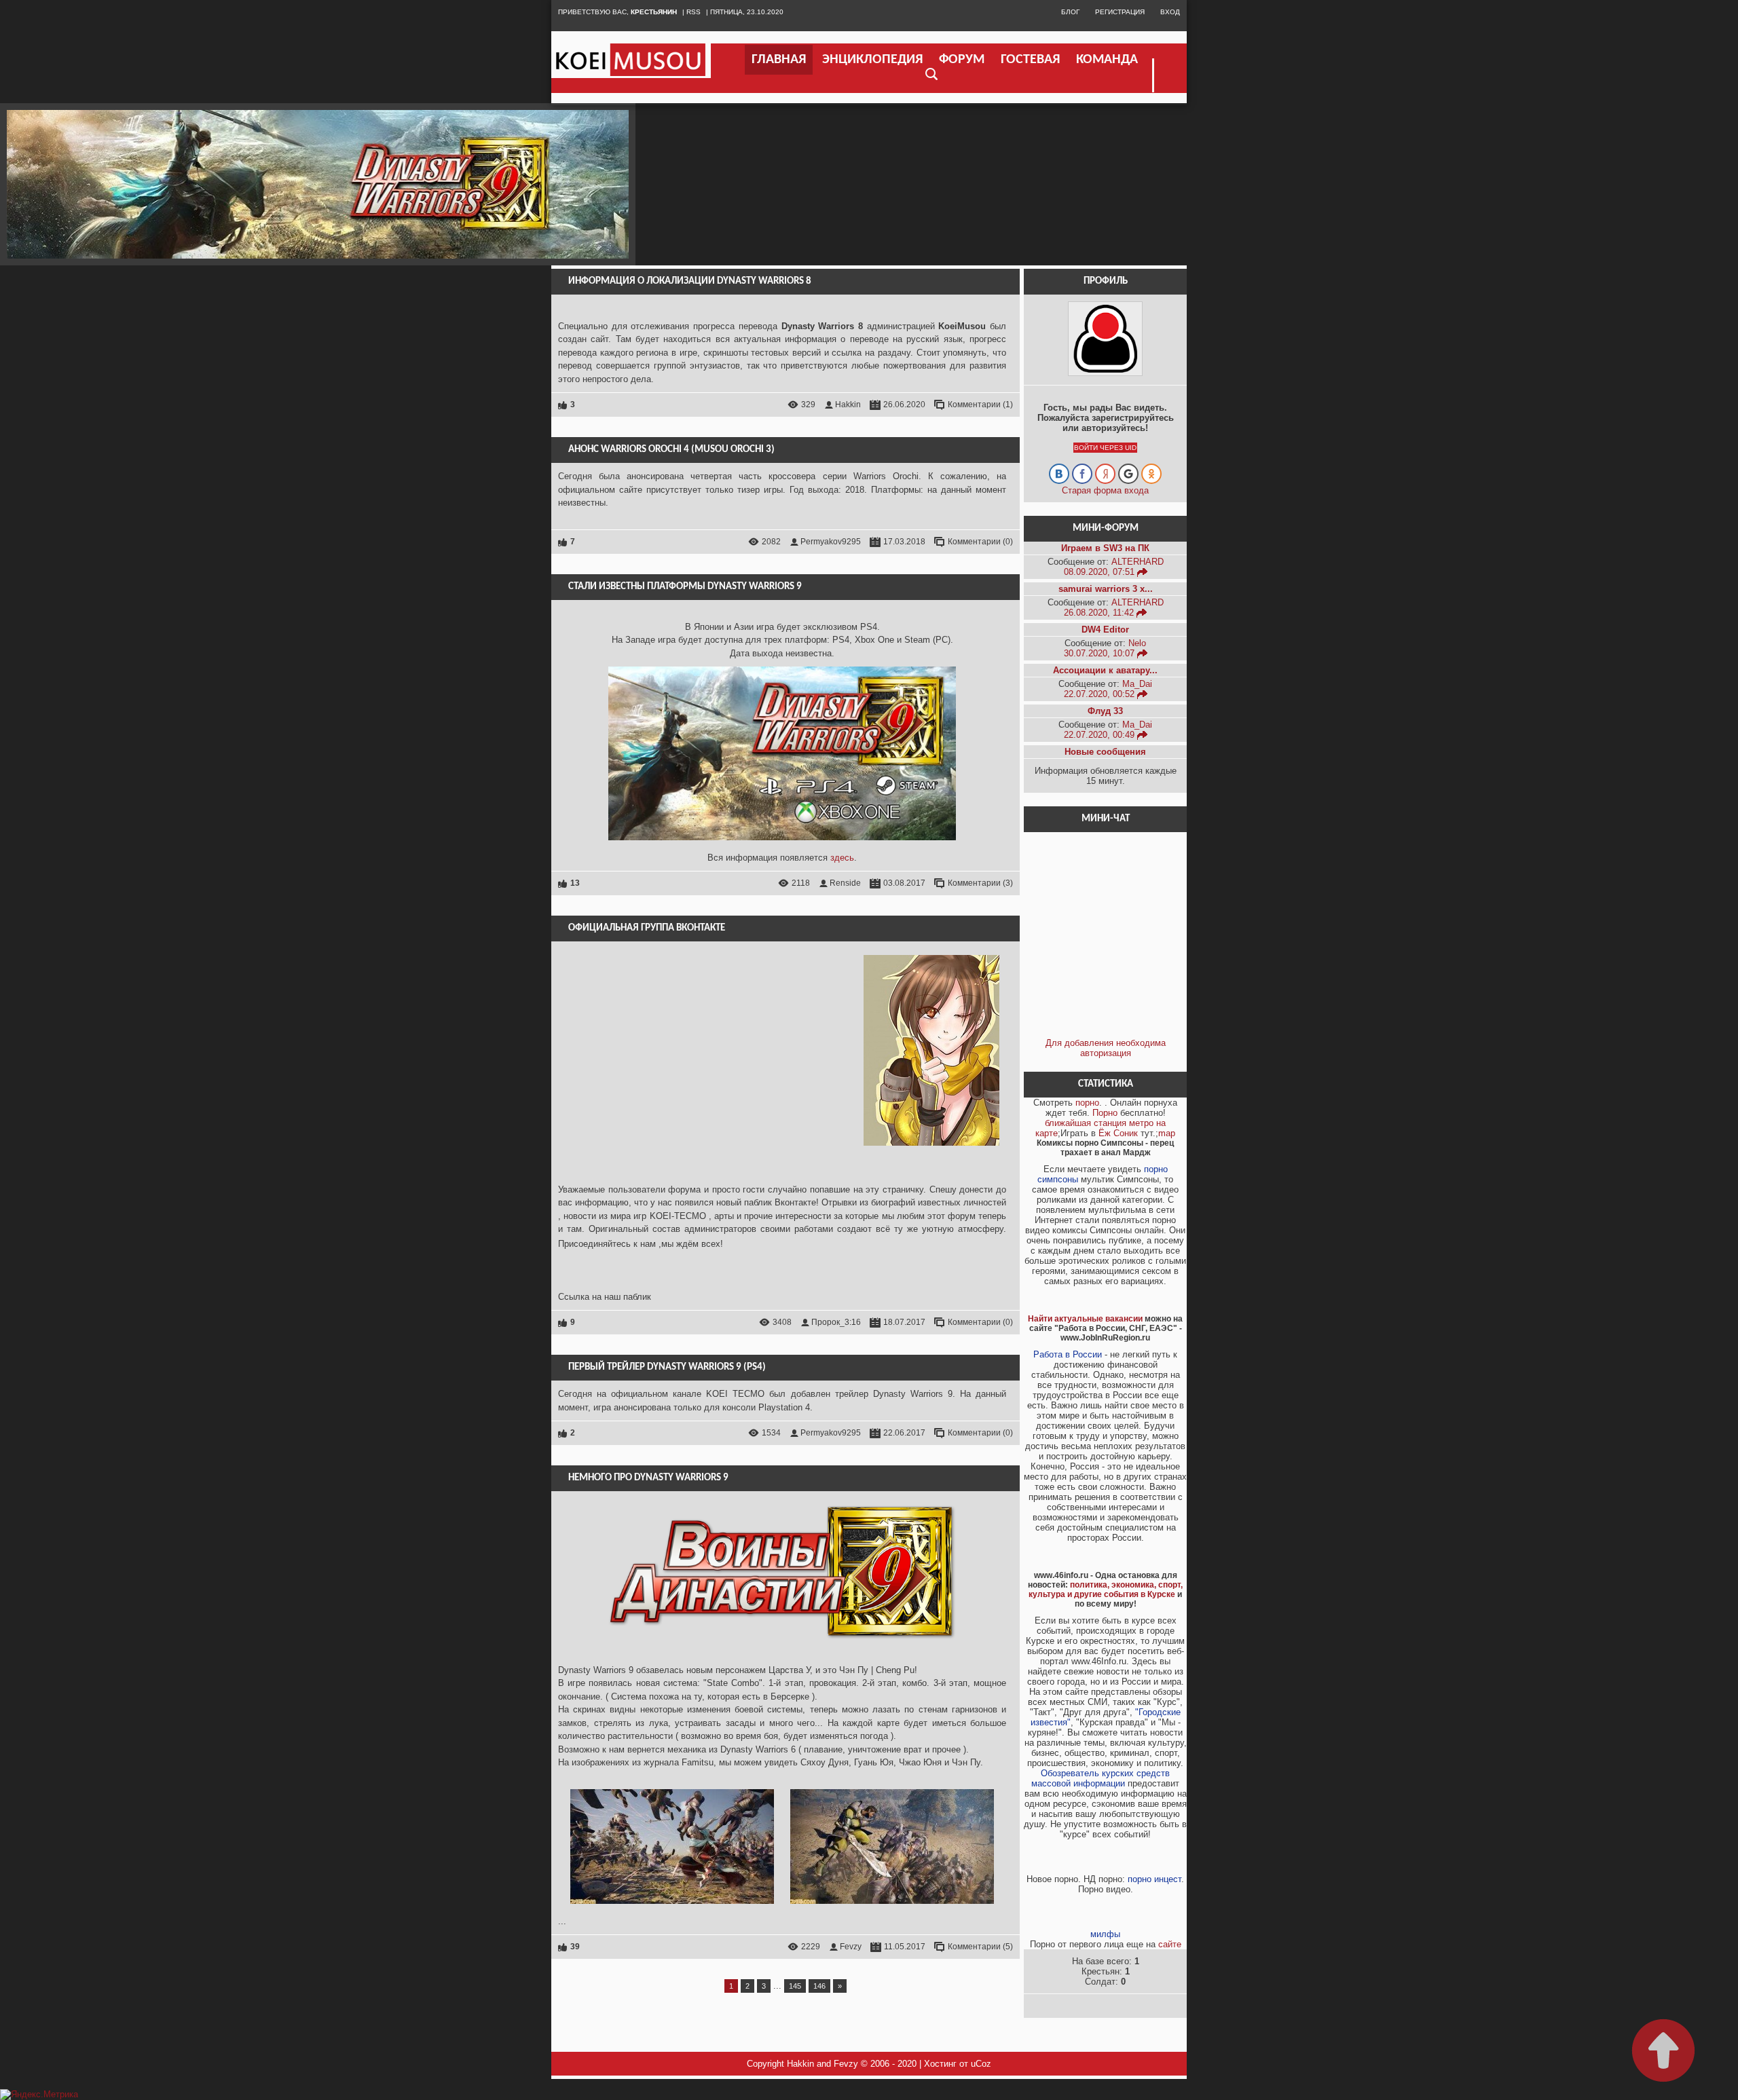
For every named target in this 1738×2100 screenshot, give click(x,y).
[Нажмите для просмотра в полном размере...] (672, 1908)
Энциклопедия (872, 60)
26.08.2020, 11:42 (1100, 613)
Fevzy (851, 1947)
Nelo (1137, 643)
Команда (1107, 60)
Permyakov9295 (831, 542)
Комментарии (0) (980, 542)
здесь (842, 858)
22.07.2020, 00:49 (1101, 735)
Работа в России (1068, 1354)
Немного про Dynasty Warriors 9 (648, 1478)
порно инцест (1154, 1879)
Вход (1170, 12)
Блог (1070, 12)
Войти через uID (1105, 448)
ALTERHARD (1138, 562)
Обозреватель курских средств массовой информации (1101, 1778)
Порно (1105, 1113)
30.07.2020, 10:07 (1101, 653)
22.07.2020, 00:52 (1101, 694)
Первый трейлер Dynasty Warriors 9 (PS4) (667, 1367)
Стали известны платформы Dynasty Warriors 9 (685, 587)
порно (1087, 1103)
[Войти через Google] (1128, 474)
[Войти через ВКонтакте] (1059, 474)
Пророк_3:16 (836, 1322)
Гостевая (1030, 60)
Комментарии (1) (980, 405)
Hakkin (848, 405)
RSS (694, 12)
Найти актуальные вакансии (1085, 1319)
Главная (779, 60)
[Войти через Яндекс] (1105, 474)
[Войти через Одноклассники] (1151, 474)
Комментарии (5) (980, 1947)
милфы (1105, 1934)
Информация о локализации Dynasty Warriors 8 (690, 281)
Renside (845, 883)
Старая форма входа (1105, 490)
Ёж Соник (1118, 1133)
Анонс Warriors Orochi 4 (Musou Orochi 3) (671, 450)
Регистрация (1120, 12)
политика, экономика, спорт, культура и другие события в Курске (1106, 1590)
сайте (1170, 1944)
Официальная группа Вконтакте (647, 928)
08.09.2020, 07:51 (1101, 572)
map (1167, 1133)
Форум (962, 60)
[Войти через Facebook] (1082, 474)
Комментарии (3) (980, 883)
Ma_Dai (1137, 684)
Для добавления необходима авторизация (1106, 1048)
